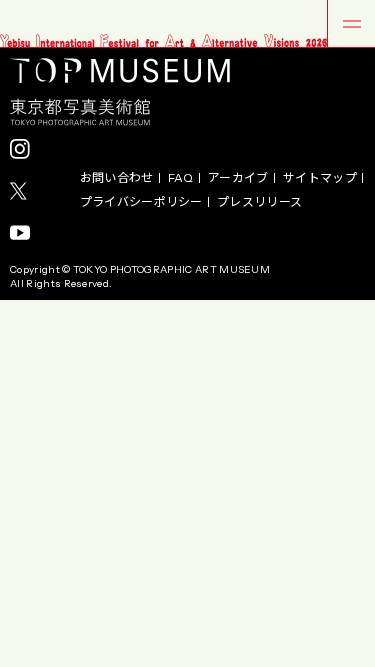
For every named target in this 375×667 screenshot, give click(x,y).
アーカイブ (238, 178)
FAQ (181, 178)
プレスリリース (259, 202)
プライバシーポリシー (141, 202)
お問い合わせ (117, 178)
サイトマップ (320, 178)
